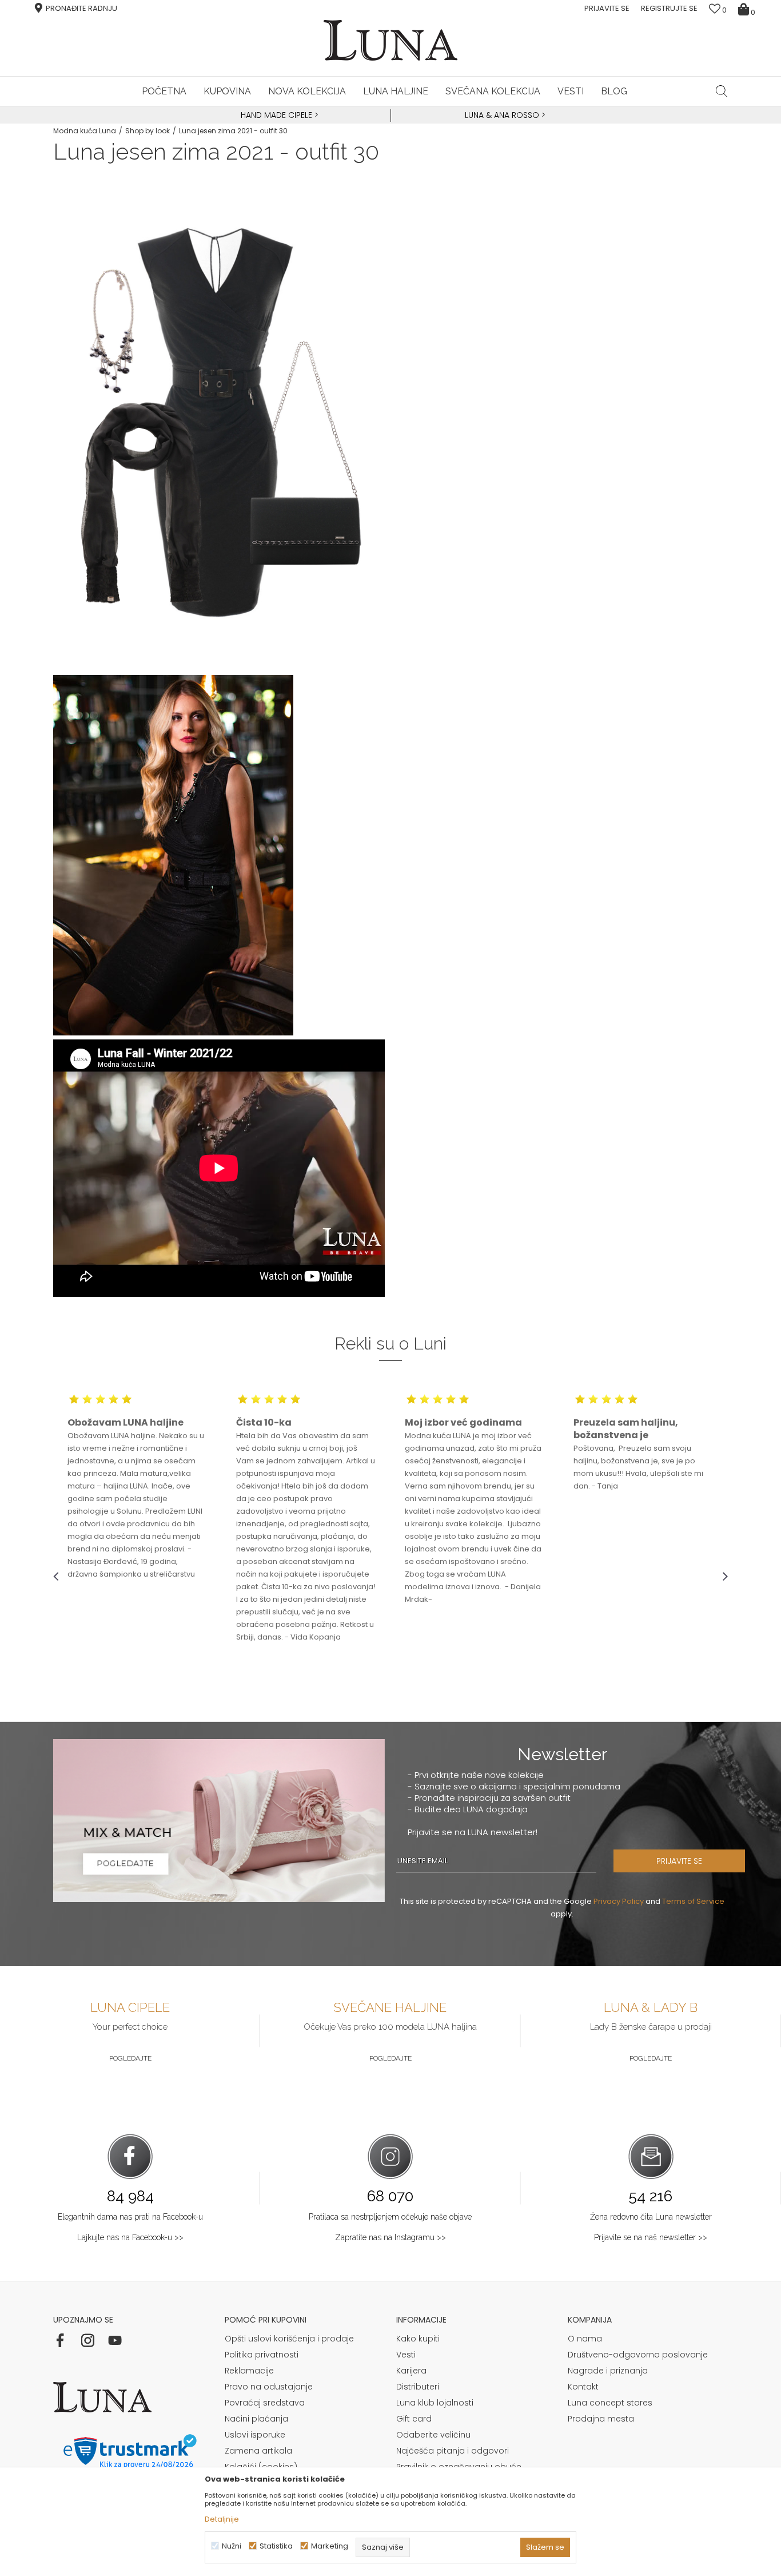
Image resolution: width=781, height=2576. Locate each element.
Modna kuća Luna (85, 131)
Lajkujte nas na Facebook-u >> (130, 2237)
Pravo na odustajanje (269, 2387)
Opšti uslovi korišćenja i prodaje (289, 2339)
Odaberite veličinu (433, 2435)
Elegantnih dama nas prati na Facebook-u (130, 2217)
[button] (722, 91)
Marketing (330, 2546)
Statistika (276, 2546)
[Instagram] (87, 2340)
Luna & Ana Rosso (502, 115)
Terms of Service (693, 1901)
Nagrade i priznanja (608, 2371)
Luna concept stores (610, 2403)
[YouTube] (115, 2340)
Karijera (411, 2371)
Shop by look (148, 131)
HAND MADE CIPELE (278, 115)
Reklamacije (249, 2371)
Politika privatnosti (262, 2355)
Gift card (414, 2419)
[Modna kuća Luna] (390, 40)
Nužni (232, 2546)
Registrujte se (669, 8)
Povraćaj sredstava (265, 2403)
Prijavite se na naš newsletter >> (651, 2237)
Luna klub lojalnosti (435, 2403)
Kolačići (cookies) (261, 2467)
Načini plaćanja (256, 2419)
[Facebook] (60, 2340)
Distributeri (418, 2387)
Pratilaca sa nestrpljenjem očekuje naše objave (390, 2217)
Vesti (406, 2355)
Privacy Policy (619, 1901)
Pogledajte (130, 2058)
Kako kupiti (418, 2339)
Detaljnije (222, 2519)
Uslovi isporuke (255, 2435)
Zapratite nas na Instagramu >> (390, 2237)
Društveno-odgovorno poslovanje (638, 2355)
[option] (278, 116)
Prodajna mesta (601, 2419)
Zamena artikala (258, 2451)
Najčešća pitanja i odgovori (453, 2451)
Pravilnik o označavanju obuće (459, 2467)
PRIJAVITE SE (679, 1861)
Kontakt (583, 2387)
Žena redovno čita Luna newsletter (651, 2217)
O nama (585, 2339)
